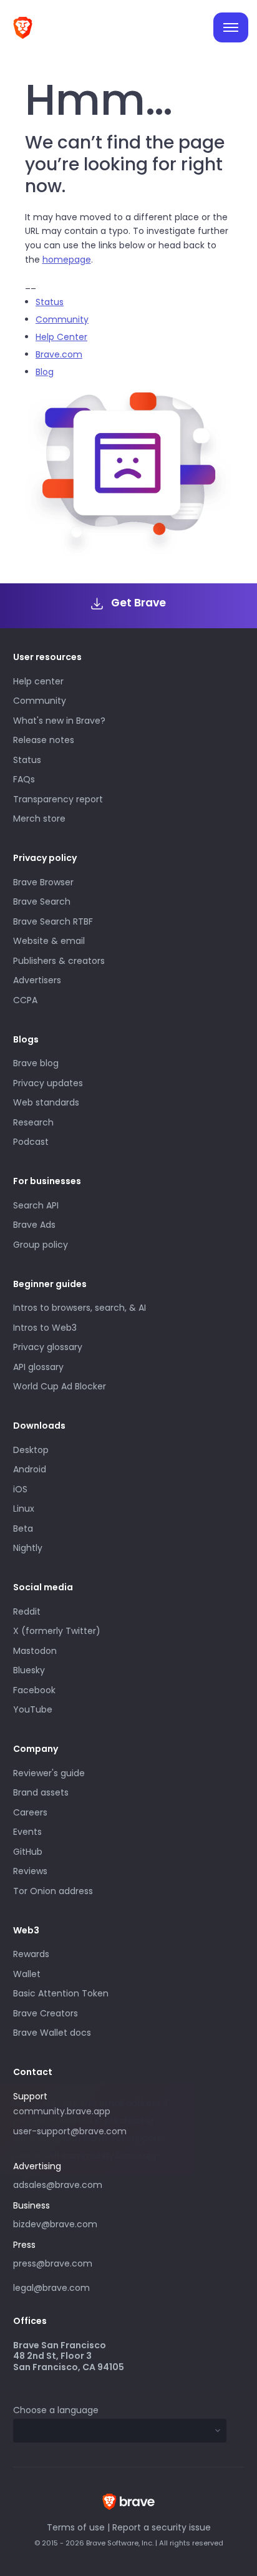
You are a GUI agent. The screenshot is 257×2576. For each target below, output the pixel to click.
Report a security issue (162, 2527)
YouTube (33, 1709)
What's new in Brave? (59, 721)
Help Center (61, 337)
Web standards (46, 1102)
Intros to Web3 (45, 1328)
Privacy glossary (48, 1347)
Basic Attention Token (61, 1993)
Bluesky (29, 1670)
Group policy (41, 1245)
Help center (38, 681)
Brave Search (42, 902)
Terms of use (76, 2527)
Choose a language (56, 2410)
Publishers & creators (59, 961)
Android (30, 1469)
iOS (20, 1489)
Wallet (27, 1974)
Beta (23, 1529)
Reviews (30, 1871)
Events (27, 1832)
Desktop (31, 1450)
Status (50, 302)
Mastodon (35, 1651)
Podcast (31, 1142)
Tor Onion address (53, 1891)
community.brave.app (62, 2111)
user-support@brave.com (70, 2131)
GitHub (28, 1852)
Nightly (28, 1548)
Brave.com (59, 354)
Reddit (27, 1611)
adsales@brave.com (91, 2184)
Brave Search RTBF (53, 921)
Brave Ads (34, 1225)
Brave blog (36, 1063)
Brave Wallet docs (52, 2033)
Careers (30, 1812)
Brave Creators (46, 2013)
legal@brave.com (51, 2288)
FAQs (24, 779)
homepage (67, 260)
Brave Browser (43, 882)
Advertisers (37, 980)
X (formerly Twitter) (57, 1631)
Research (33, 1122)
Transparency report (58, 799)
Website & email (49, 941)
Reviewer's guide (49, 1773)
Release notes (44, 740)
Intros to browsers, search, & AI (80, 1308)
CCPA (25, 1000)
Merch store (39, 819)
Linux (24, 1509)
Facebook (34, 1690)
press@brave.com (53, 2263)
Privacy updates (48, 1083)
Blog (45, 372)
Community (62, 319)
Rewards (31, 1954)
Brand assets (41, 1792)
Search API (36, 1205)
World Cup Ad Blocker (60, 1386)
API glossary (38, 1367)
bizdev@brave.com (55, 2224)
